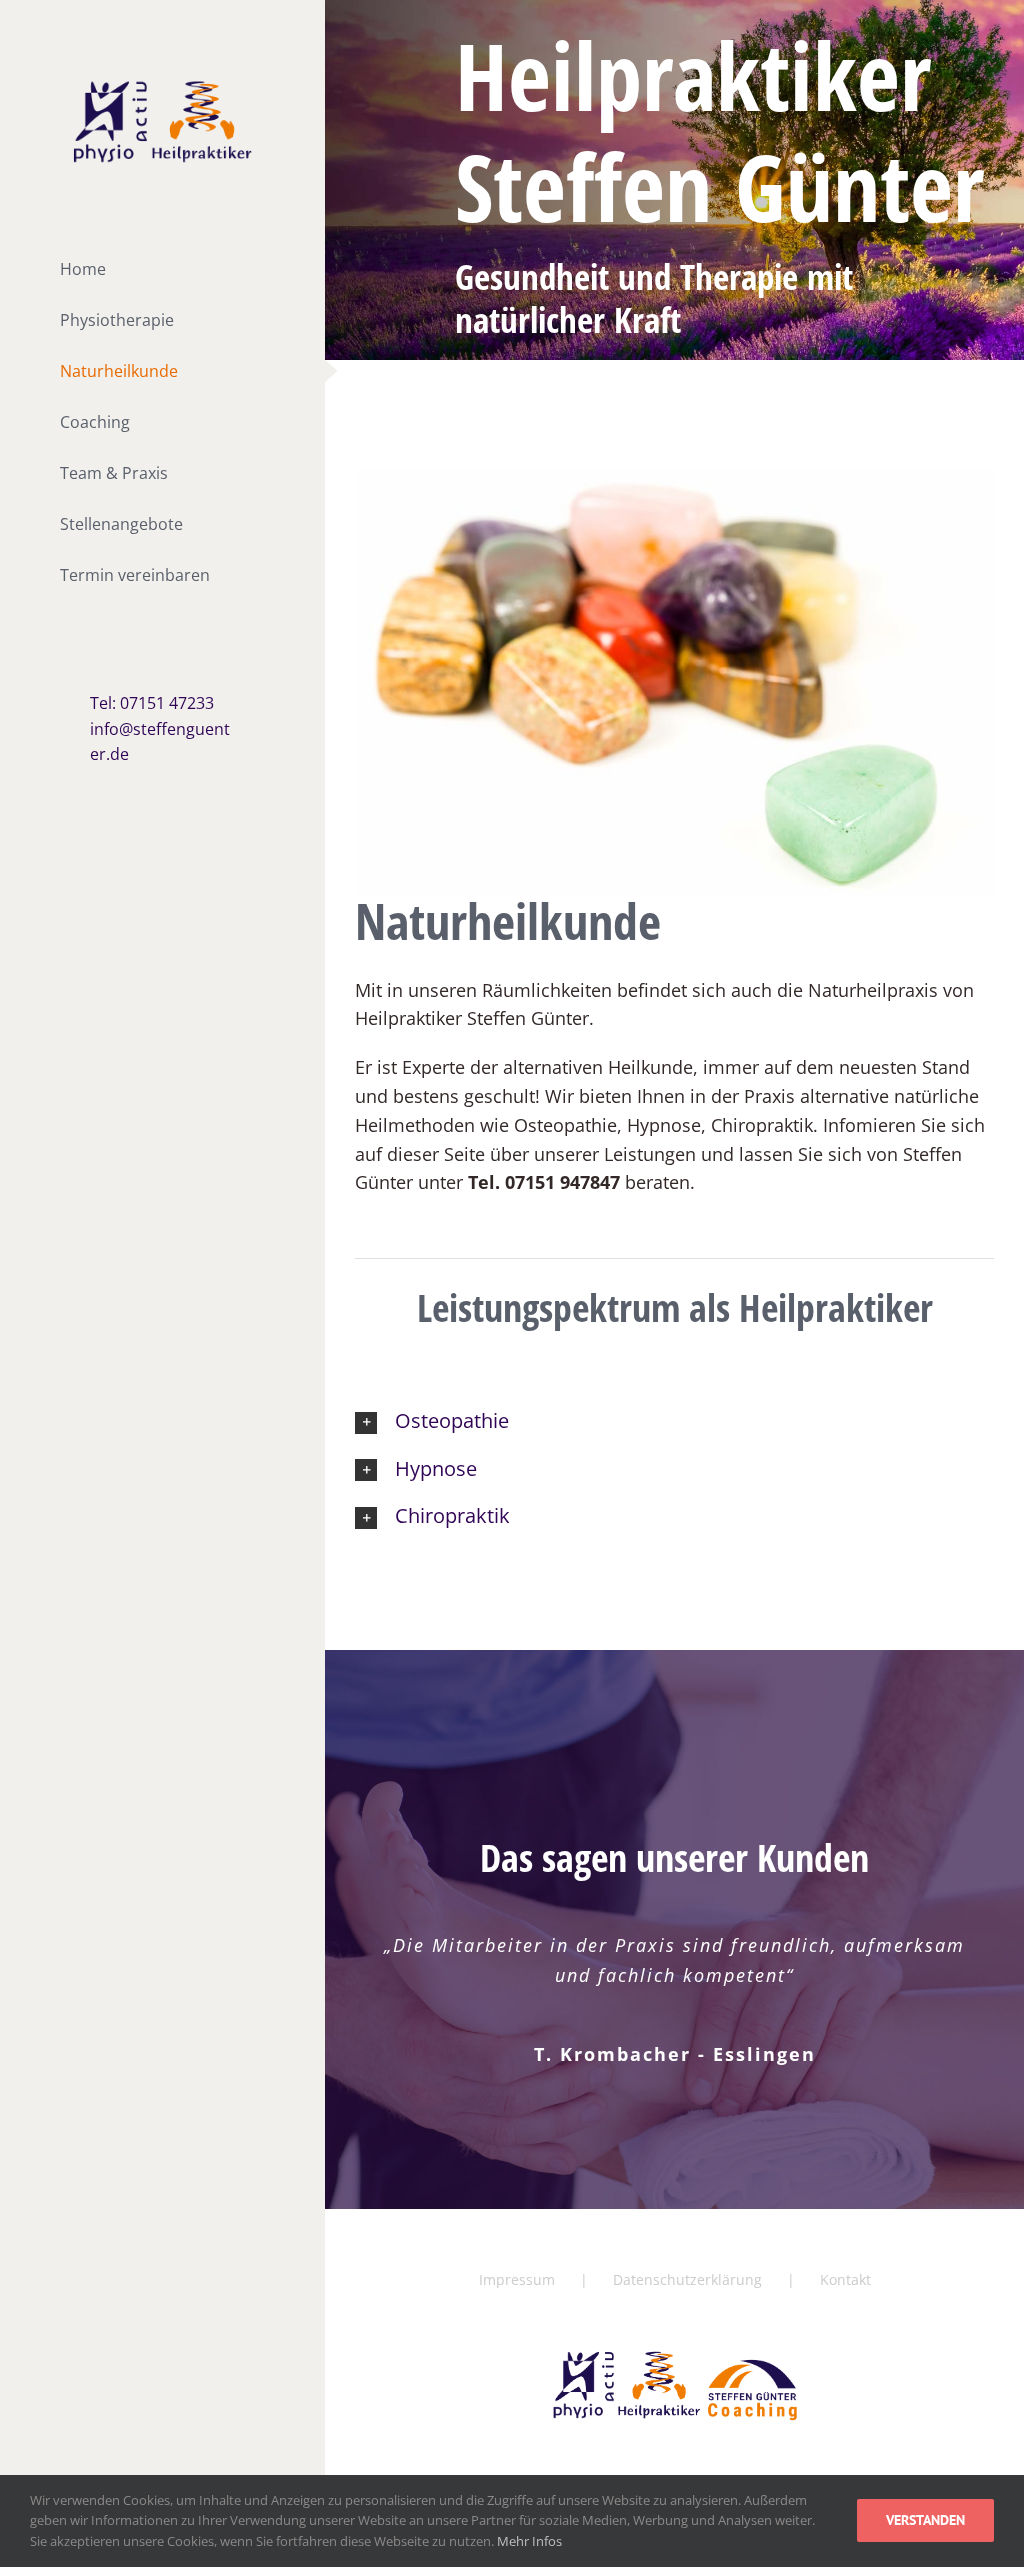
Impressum (517, 2279)
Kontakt (845, 2279)
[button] (674, 1421)
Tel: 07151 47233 (152, 703)
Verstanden (925, 2520)
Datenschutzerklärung (687, 2279)
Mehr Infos (529, 2541)
